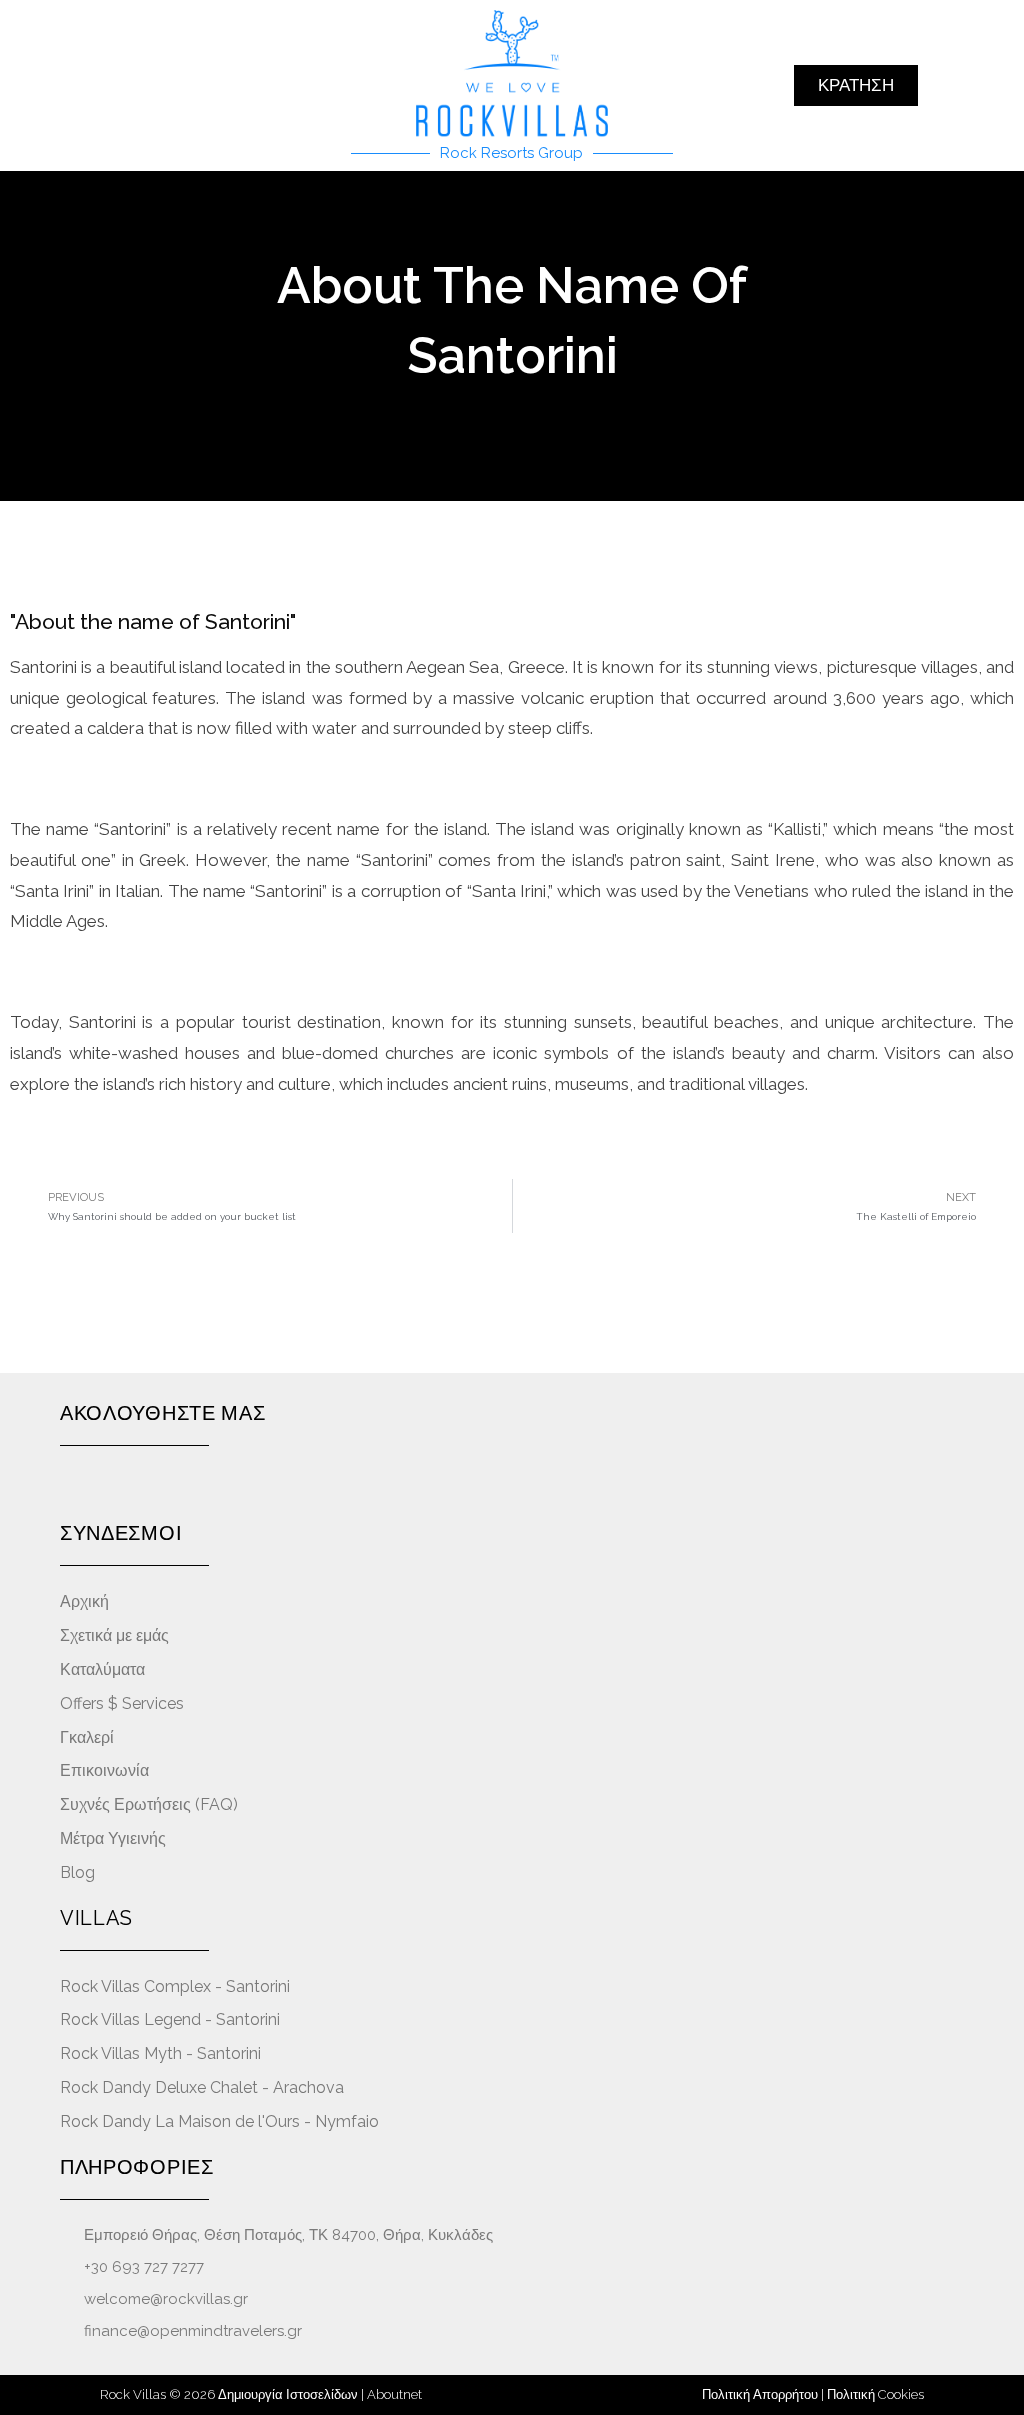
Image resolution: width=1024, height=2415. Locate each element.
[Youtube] (139, 1485)
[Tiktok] (210, 1485)
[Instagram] (104, 1485)
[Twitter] (175, 1485)
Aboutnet (394, 2394)
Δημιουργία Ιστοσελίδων (288, 2394)
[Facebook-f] (69, 1485)
